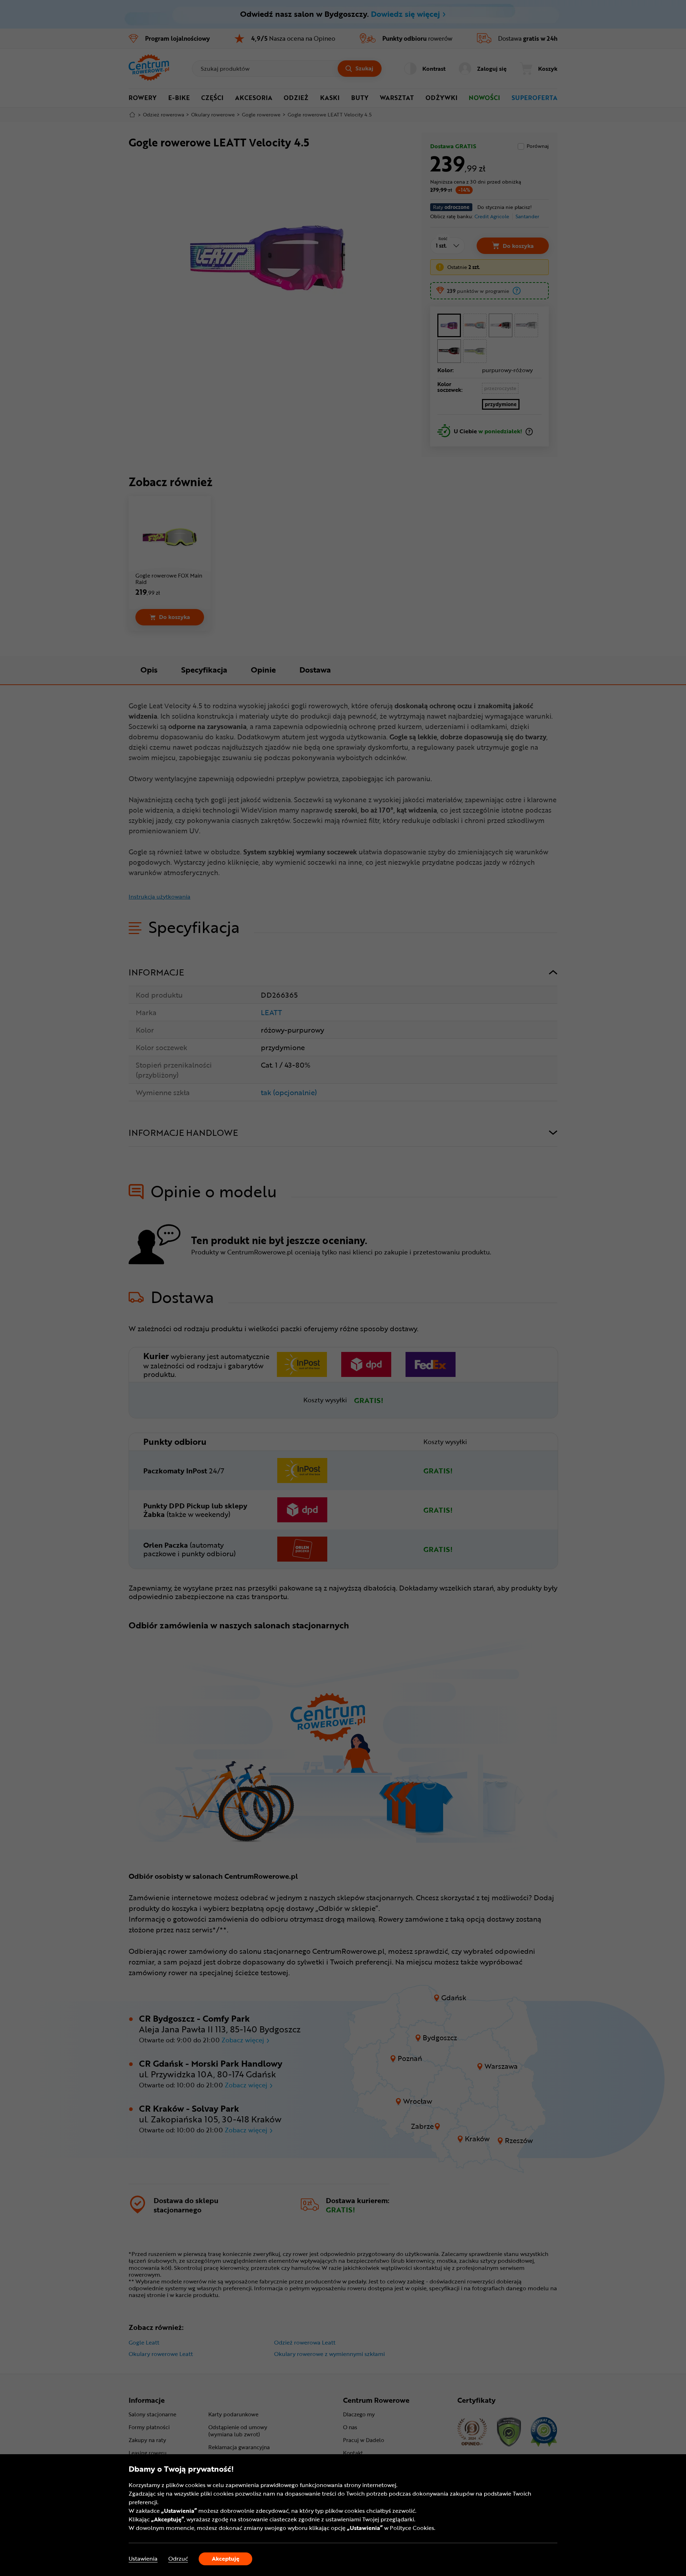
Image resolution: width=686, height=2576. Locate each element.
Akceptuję (226, 2558)
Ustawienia (143, 2559)
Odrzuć (178, 2559)
